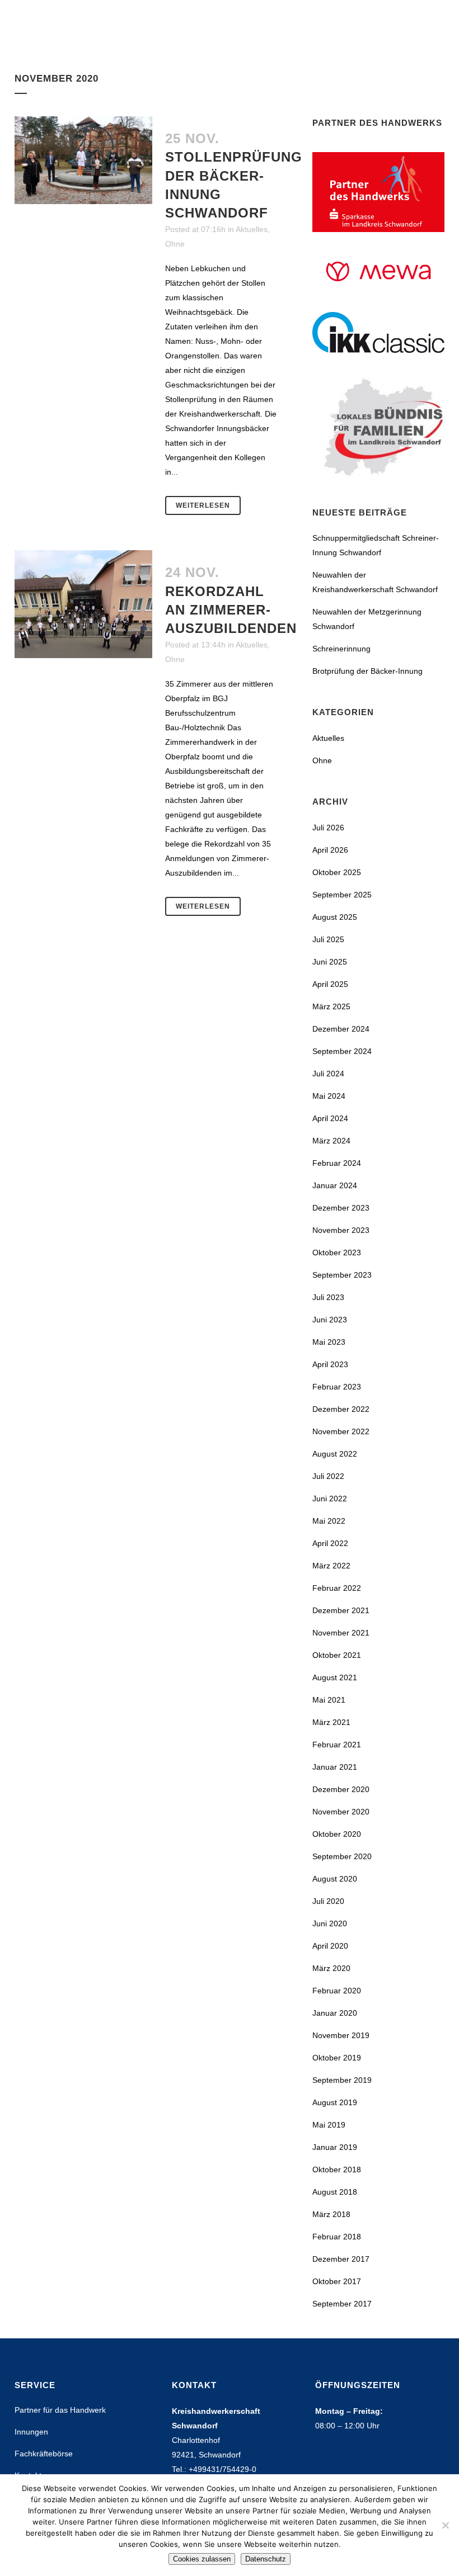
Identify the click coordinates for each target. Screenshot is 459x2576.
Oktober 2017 (337, 2281)
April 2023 (330, 1364)
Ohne (175, 244)
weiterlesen (203, 505)
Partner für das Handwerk (60, 2410)
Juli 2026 (328, 828)
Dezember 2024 (341, 1029)
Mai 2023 (329, 1342)
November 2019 (341, 2035)
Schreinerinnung (341, 649)
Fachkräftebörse (44, 2454)
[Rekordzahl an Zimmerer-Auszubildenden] (83, 604)
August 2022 (335, 1454)
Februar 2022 (337, 1588)
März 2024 (331, 1141)
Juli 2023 (328, 1297)
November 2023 (341, 1230)
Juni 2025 (330, 962)
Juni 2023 (330, 1320)
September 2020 (342, 1856)
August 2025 (335, 917)
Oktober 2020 (337, 1834)
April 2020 (330, 1946)
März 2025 (331, 1006)
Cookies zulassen (202, 2559)
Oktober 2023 (337, 1252)
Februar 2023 (337, 1387)
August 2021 (335, 1677)
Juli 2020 (328, 1901)
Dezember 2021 (341, 1610)
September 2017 (342, 2304)
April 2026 (330, 850)
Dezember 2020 (341, 1789)
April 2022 (330, 1543)
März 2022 (331, 1566)
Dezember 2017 (341, 2259)
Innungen (31, 2432)
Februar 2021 (337, 1745)
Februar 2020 (337, 1991)
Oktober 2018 (337, 2169)
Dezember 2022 (341, 1409)
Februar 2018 (337, 2237)
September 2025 (342, 895)
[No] (445, 2525)
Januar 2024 (335, 1185)
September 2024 (342, 1051)
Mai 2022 (329, 1521)
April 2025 (330, 984)
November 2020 (341, 1812)
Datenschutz (266, 2559)
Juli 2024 (328, 1074)
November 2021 (341, 1633)
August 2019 (335, 2102)
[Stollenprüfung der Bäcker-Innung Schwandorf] (83, 160)
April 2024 (330, 1118)
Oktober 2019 (337, 2058)
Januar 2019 (335, 2147)
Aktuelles (252, 229)
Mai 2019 (329, 2125)
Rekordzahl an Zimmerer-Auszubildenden (231, 610)
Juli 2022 (328, 1476)
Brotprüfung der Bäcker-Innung (367, 671)
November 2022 (341, 1431)
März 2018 (331, 2214)
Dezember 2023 (341, 1208)
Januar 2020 (335, 2013)
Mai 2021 (329, 1700)
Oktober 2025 (337, 872)
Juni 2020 (330, 1923)
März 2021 (331, 1722)
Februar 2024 (337, 1163)
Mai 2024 (329, 1096)
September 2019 (342, 2080)
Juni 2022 (330, 1499)
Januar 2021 (335, 1767)
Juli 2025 (328, 939)
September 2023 (342, 1275)
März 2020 (331, 1968)
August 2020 (335, 1879)
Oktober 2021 (337, 1655)
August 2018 (335, 2192)
